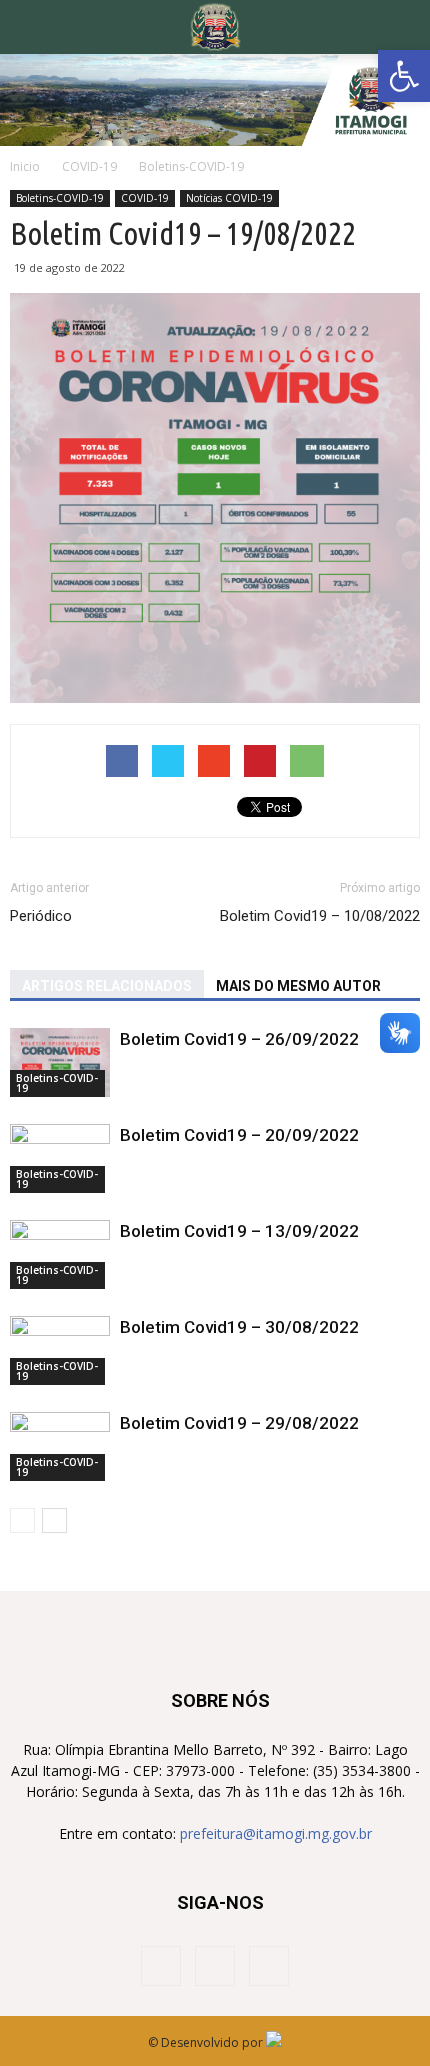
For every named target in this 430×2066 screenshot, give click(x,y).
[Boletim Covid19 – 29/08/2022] (60, 1446)
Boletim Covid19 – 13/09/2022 (239, 1231)
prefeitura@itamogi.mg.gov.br (276, 1833)
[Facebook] (161, 1966)
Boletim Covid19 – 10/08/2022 (320, 916)
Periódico (41, 916)
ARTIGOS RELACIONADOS (107, 986)
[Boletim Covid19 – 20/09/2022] (60, 1158)
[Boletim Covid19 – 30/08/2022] (60, 1350)
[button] (404, 76)
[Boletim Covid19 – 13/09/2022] (60, 1254)
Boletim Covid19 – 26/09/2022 (239, 1039)
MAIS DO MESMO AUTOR (298, 986)
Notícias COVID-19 (229, 198)
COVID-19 (145, 198)
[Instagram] (215, 1966)
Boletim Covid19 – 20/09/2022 (239, 1135)
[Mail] (269, 1966)
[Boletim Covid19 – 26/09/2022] (60, 1062)
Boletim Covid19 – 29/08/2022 (239, 1423)
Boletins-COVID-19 (60, 198)
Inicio (25, 166)
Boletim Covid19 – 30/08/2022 (239, 1327)
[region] (215, 100)
